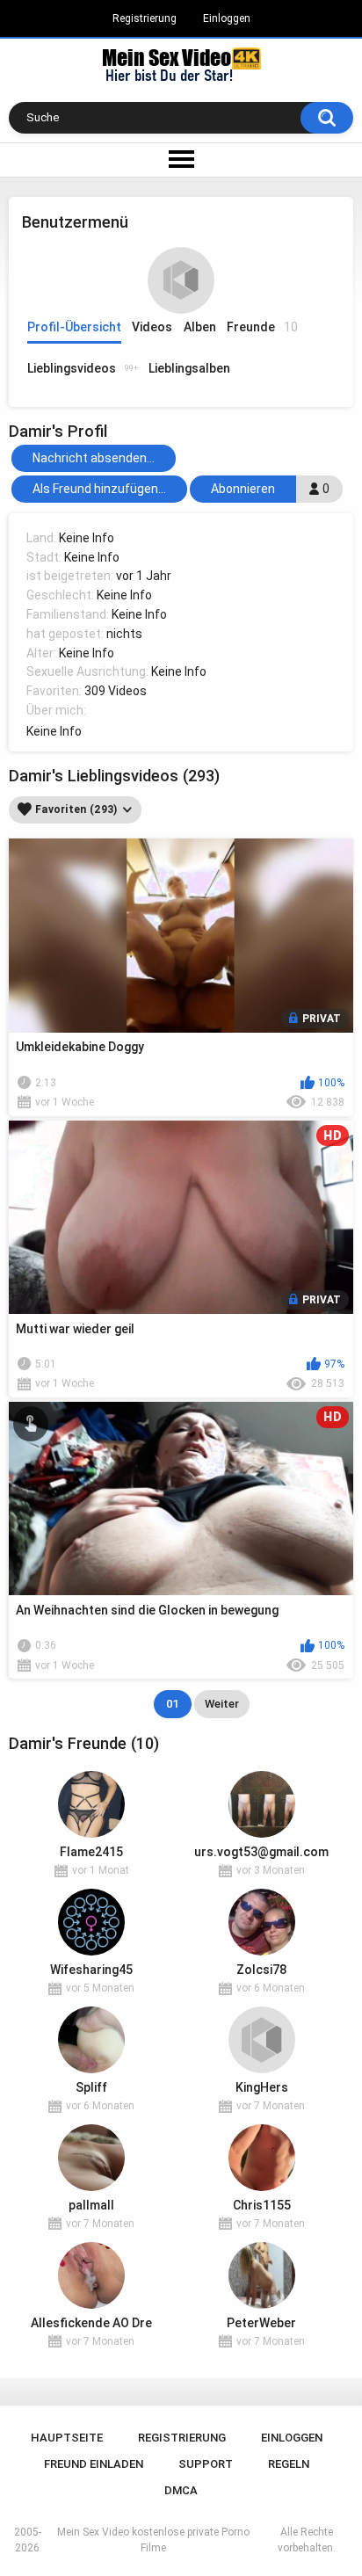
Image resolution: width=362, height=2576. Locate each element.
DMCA (181, 2490)
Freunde (262, 327)
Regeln (289, 2464)
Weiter (222, 1704)
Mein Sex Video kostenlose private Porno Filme (153, 2540)
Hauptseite (67, 2438)
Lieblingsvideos (83, 368)
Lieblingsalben (189, 368)
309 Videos (116, 691)
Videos (152, 327)
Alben (200, 327)
